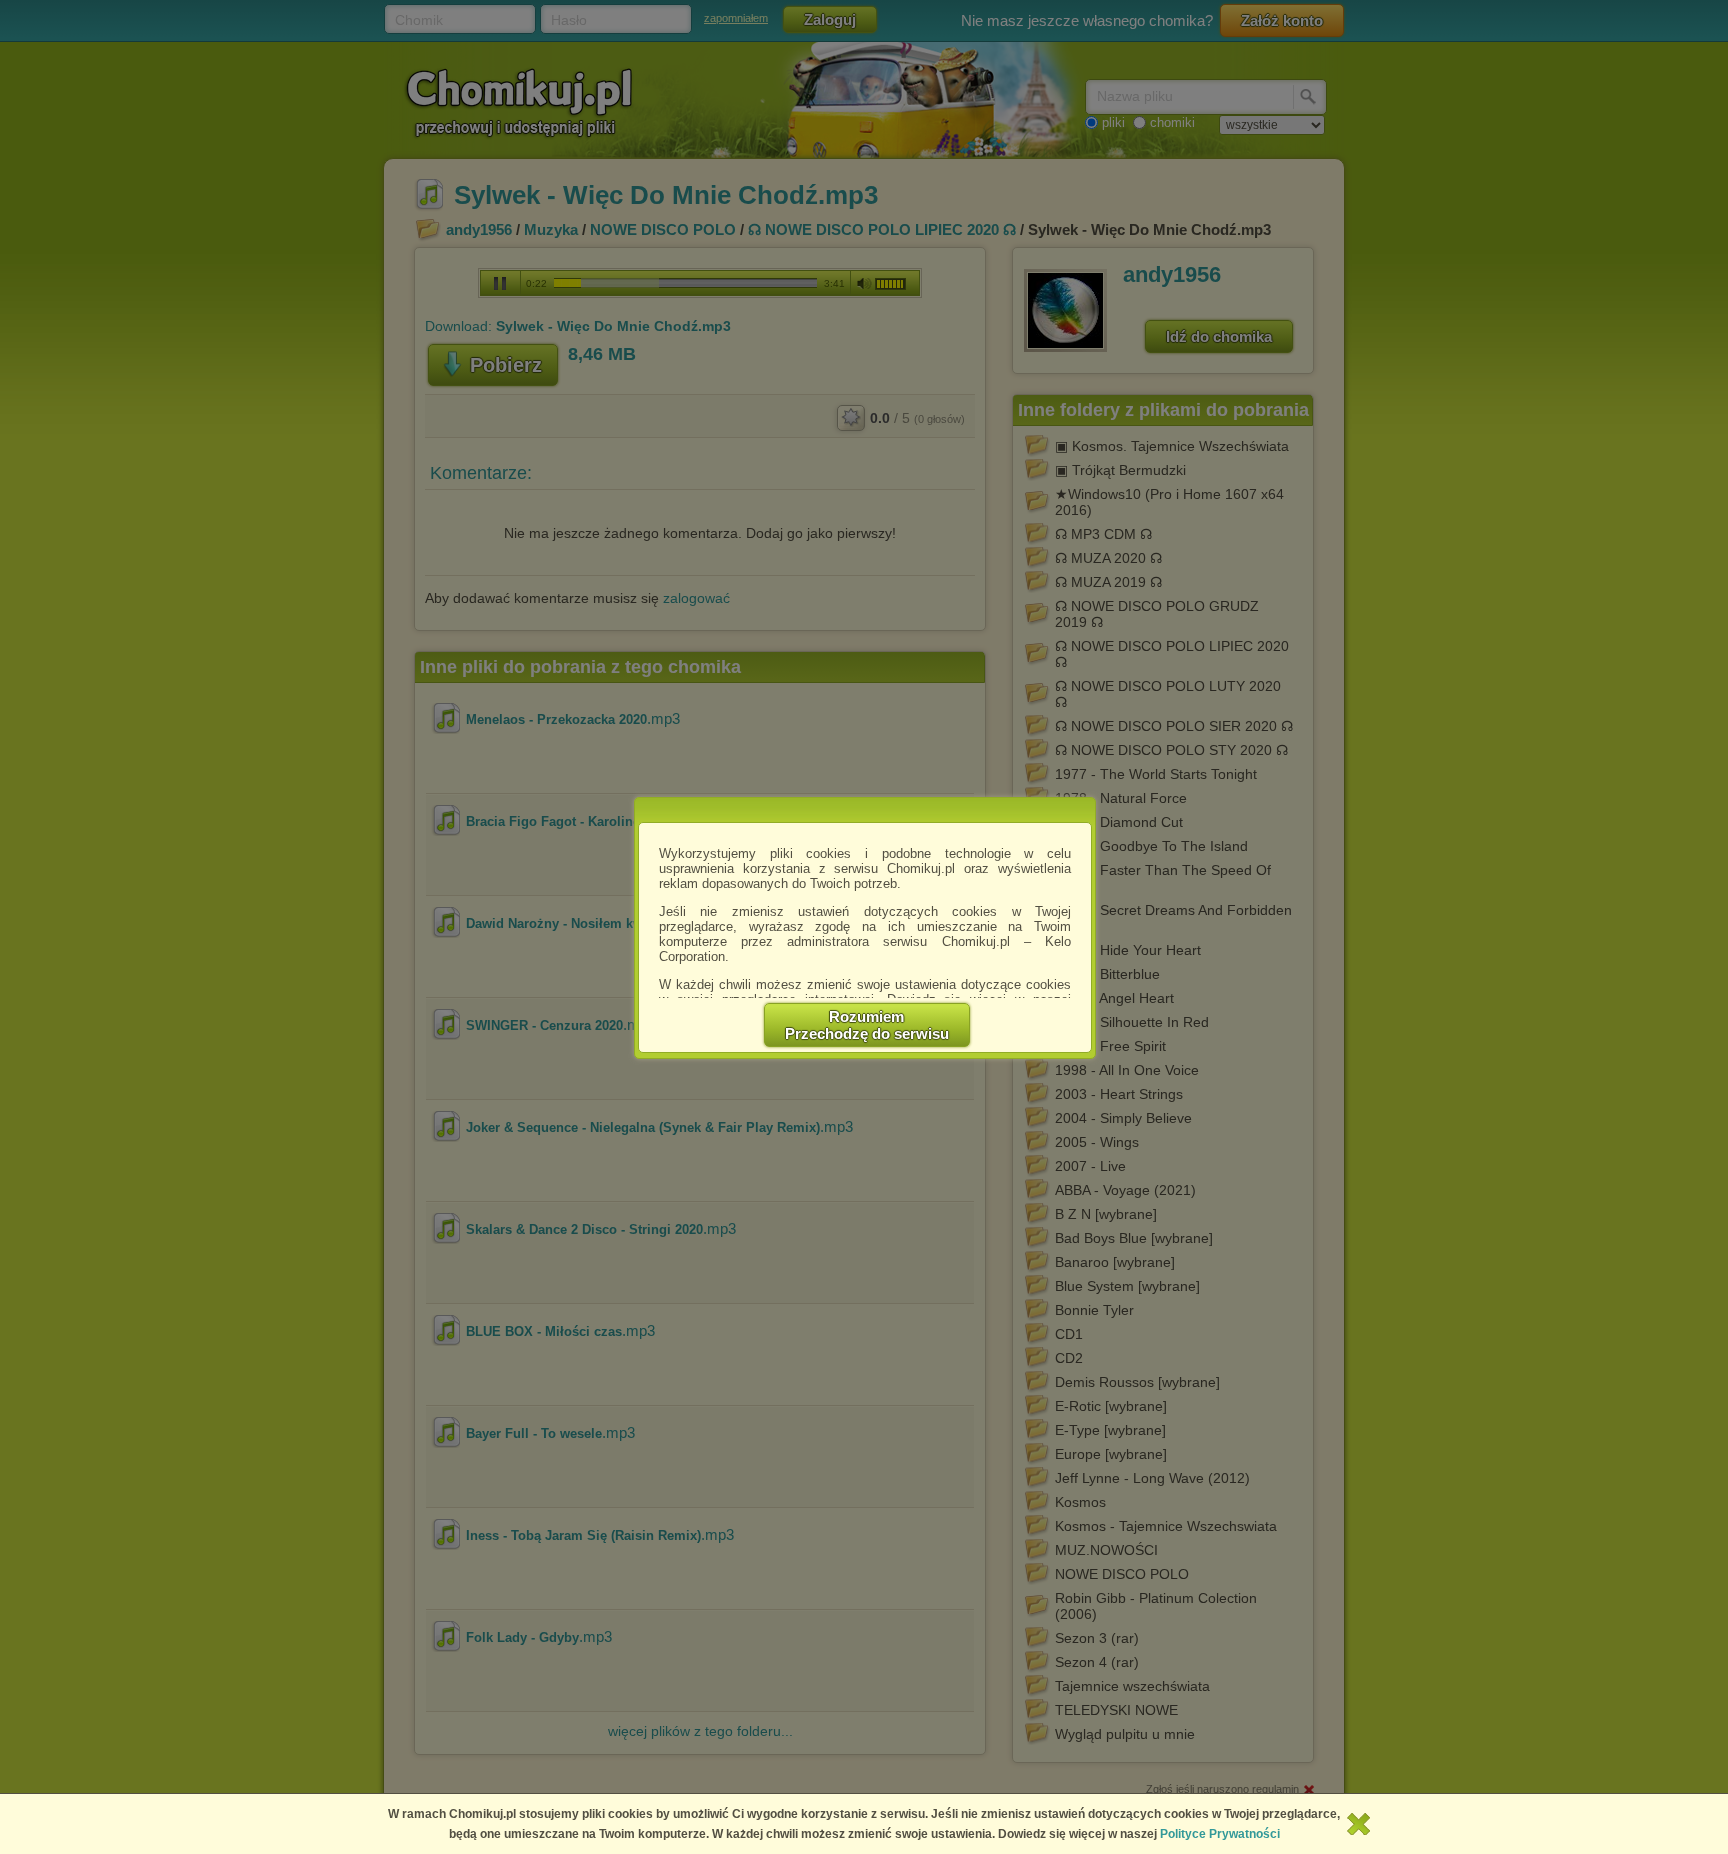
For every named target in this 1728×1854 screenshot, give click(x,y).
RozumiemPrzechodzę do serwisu (867, 1025)
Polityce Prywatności (1220, 1834)
